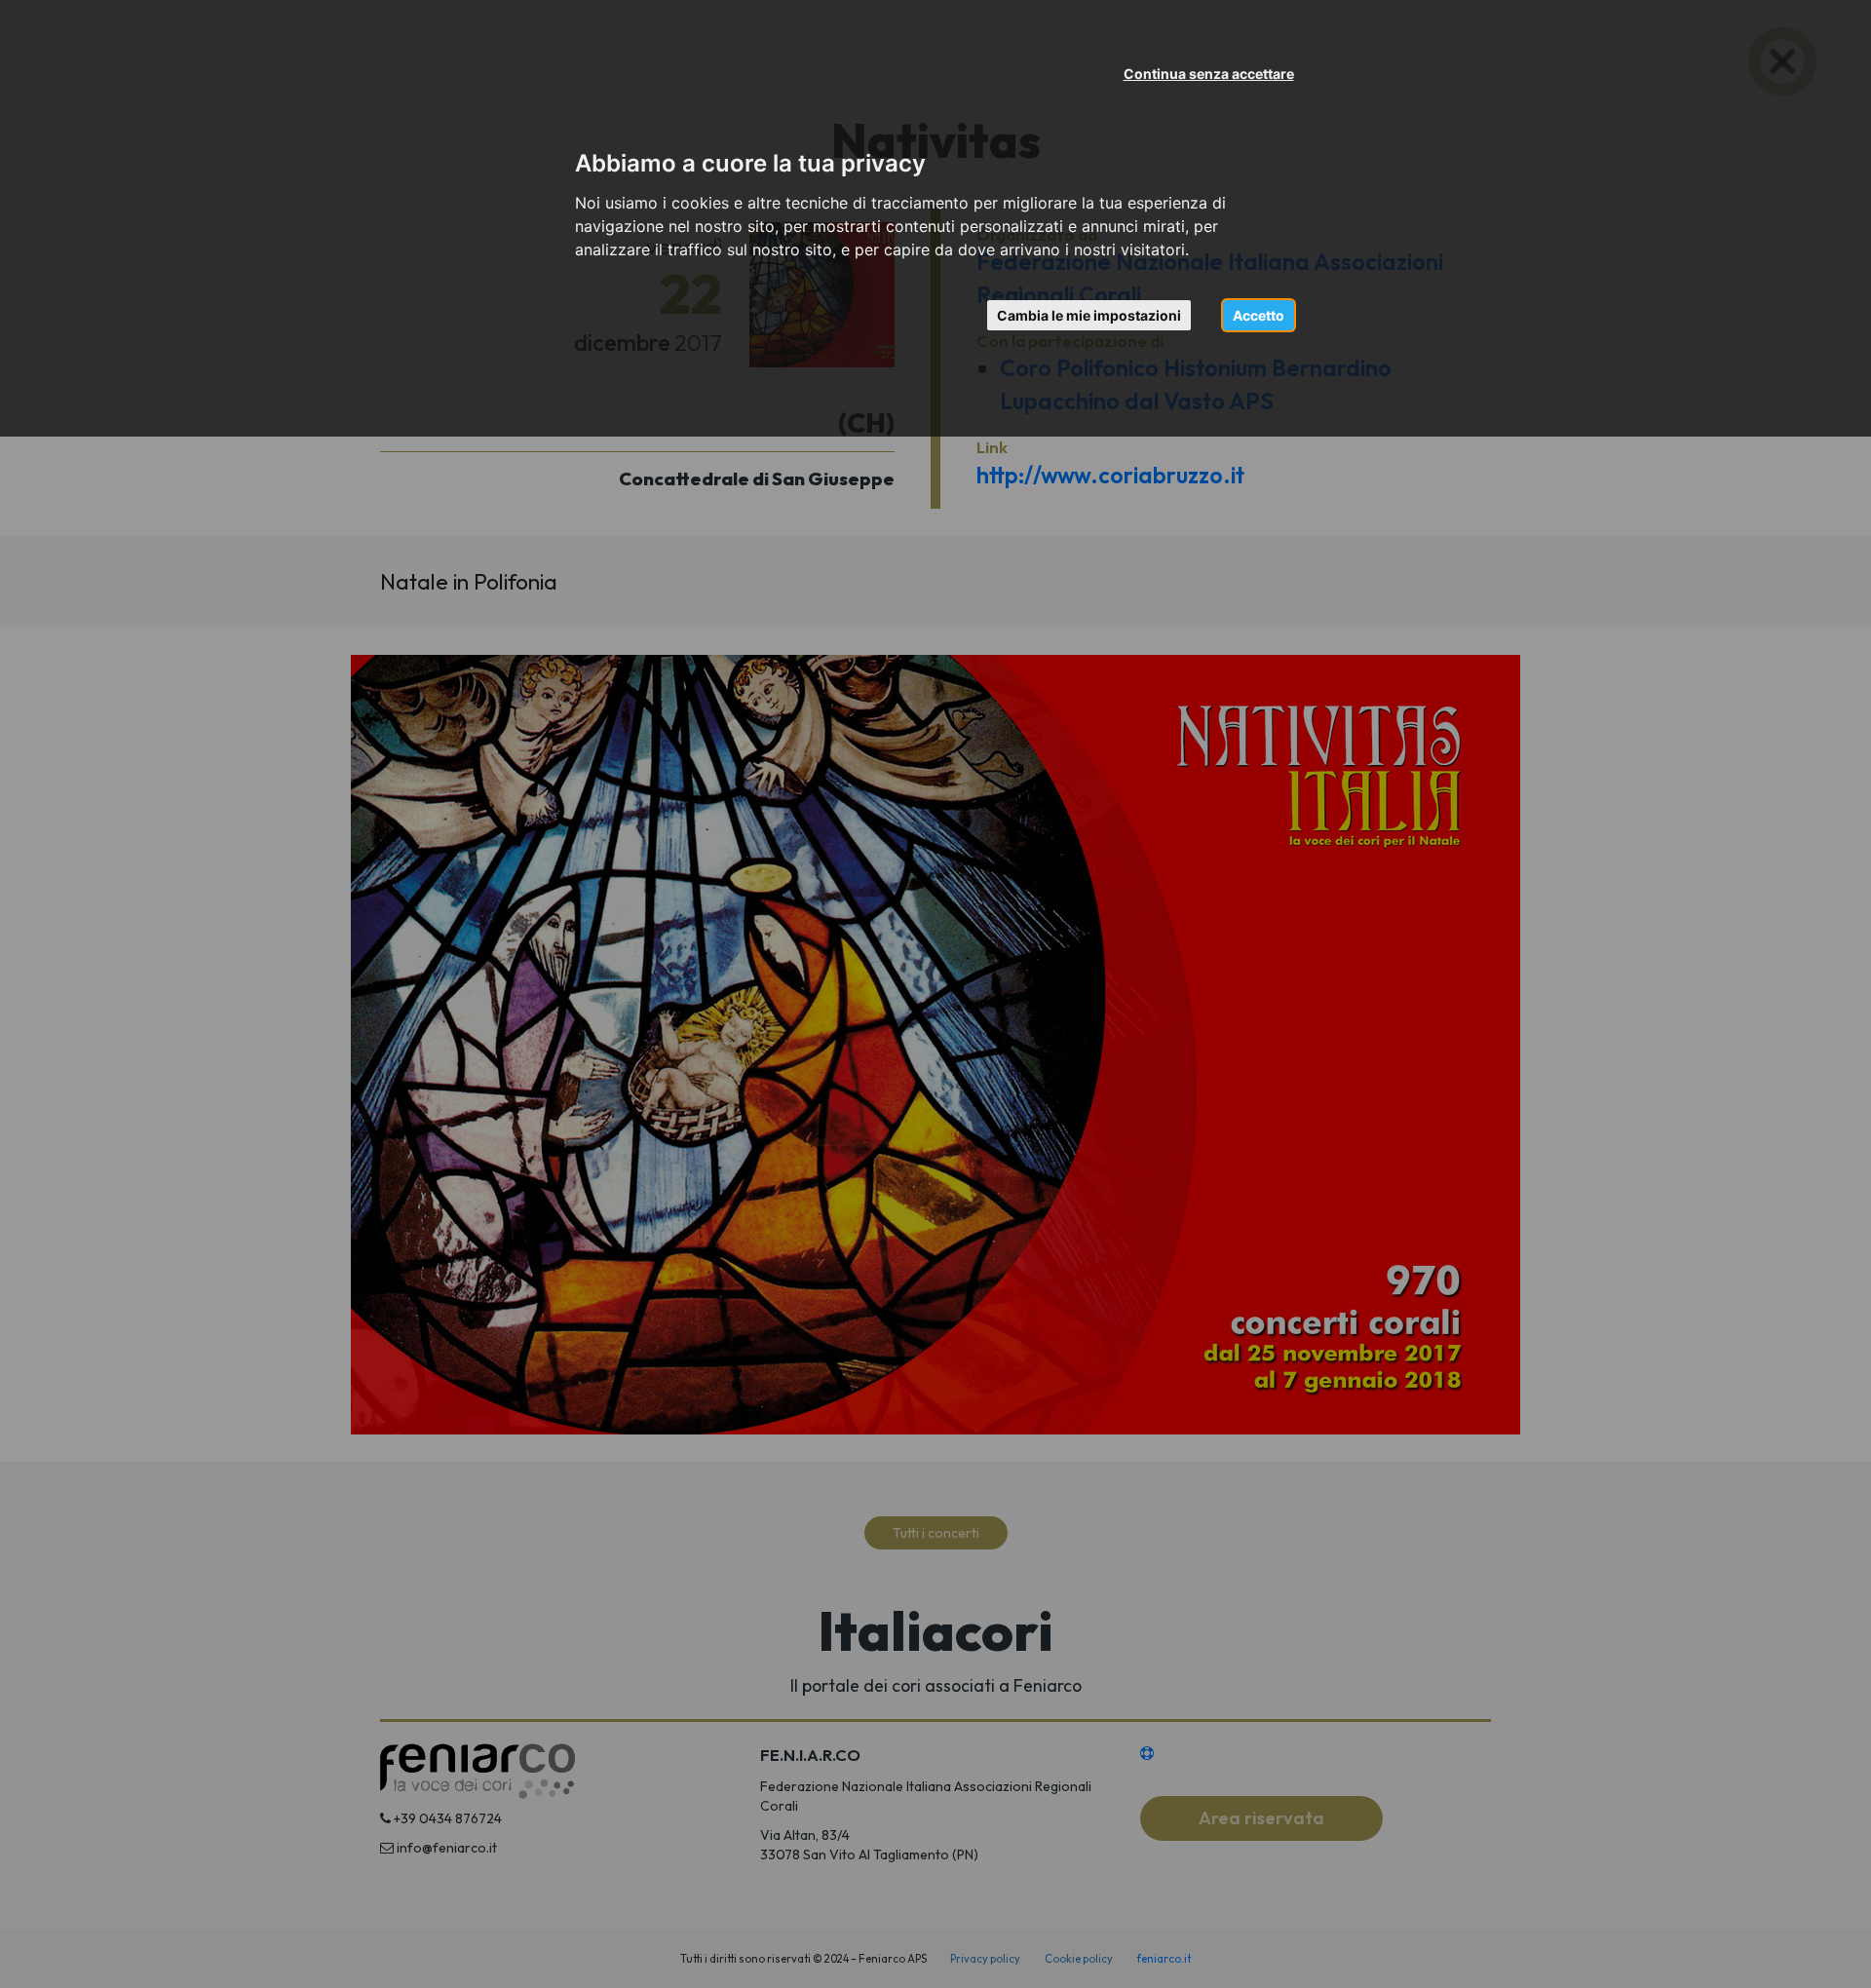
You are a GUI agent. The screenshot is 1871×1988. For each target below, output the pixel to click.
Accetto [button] (1259, 315)
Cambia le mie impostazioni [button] (1089, 315)
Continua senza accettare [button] (1209, 74)
